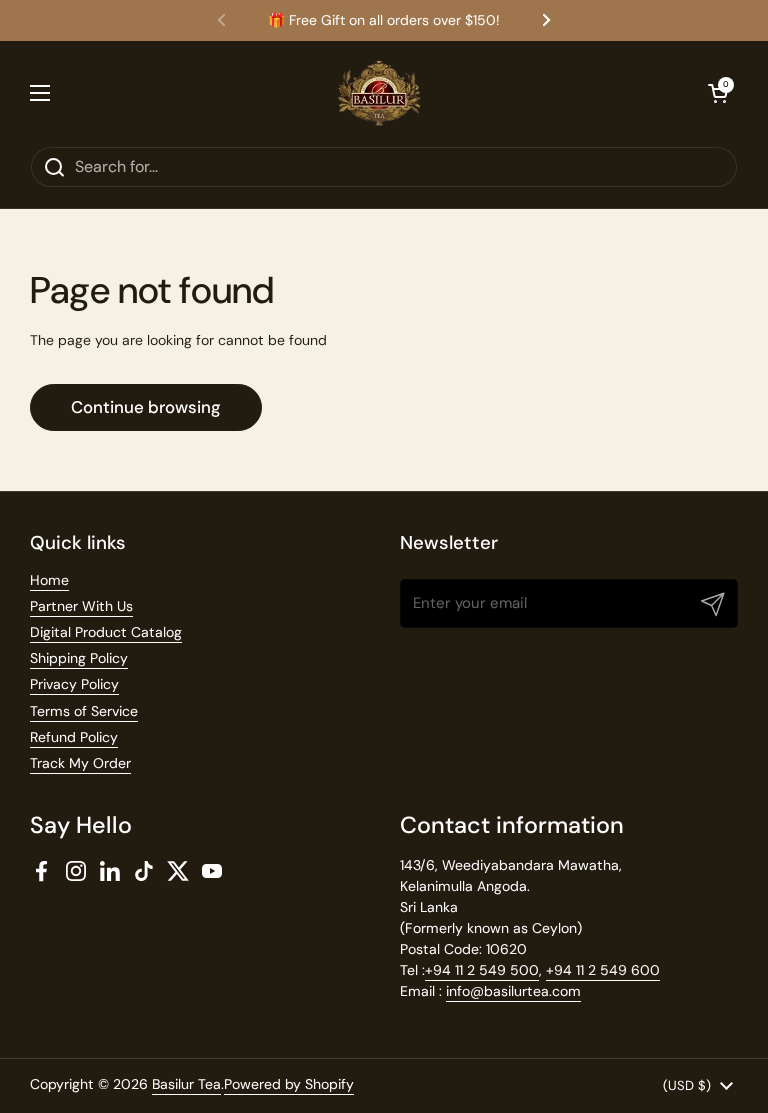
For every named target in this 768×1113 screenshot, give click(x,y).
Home (49, 580)
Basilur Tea (186, 1084)
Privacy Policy (74, 684)
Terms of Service (84, 711)
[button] (718, 93)
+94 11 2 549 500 (482, 970)
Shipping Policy (79, 658)
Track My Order (80, 763)
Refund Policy (74, 737)
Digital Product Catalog (106, 632)
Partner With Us (81, 606)
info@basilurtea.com (513, 991)
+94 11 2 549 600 (603, 970)
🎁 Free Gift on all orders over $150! (384, 20)
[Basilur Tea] (379, 93)
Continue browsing (146, 407)
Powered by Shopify (289, 1084)
